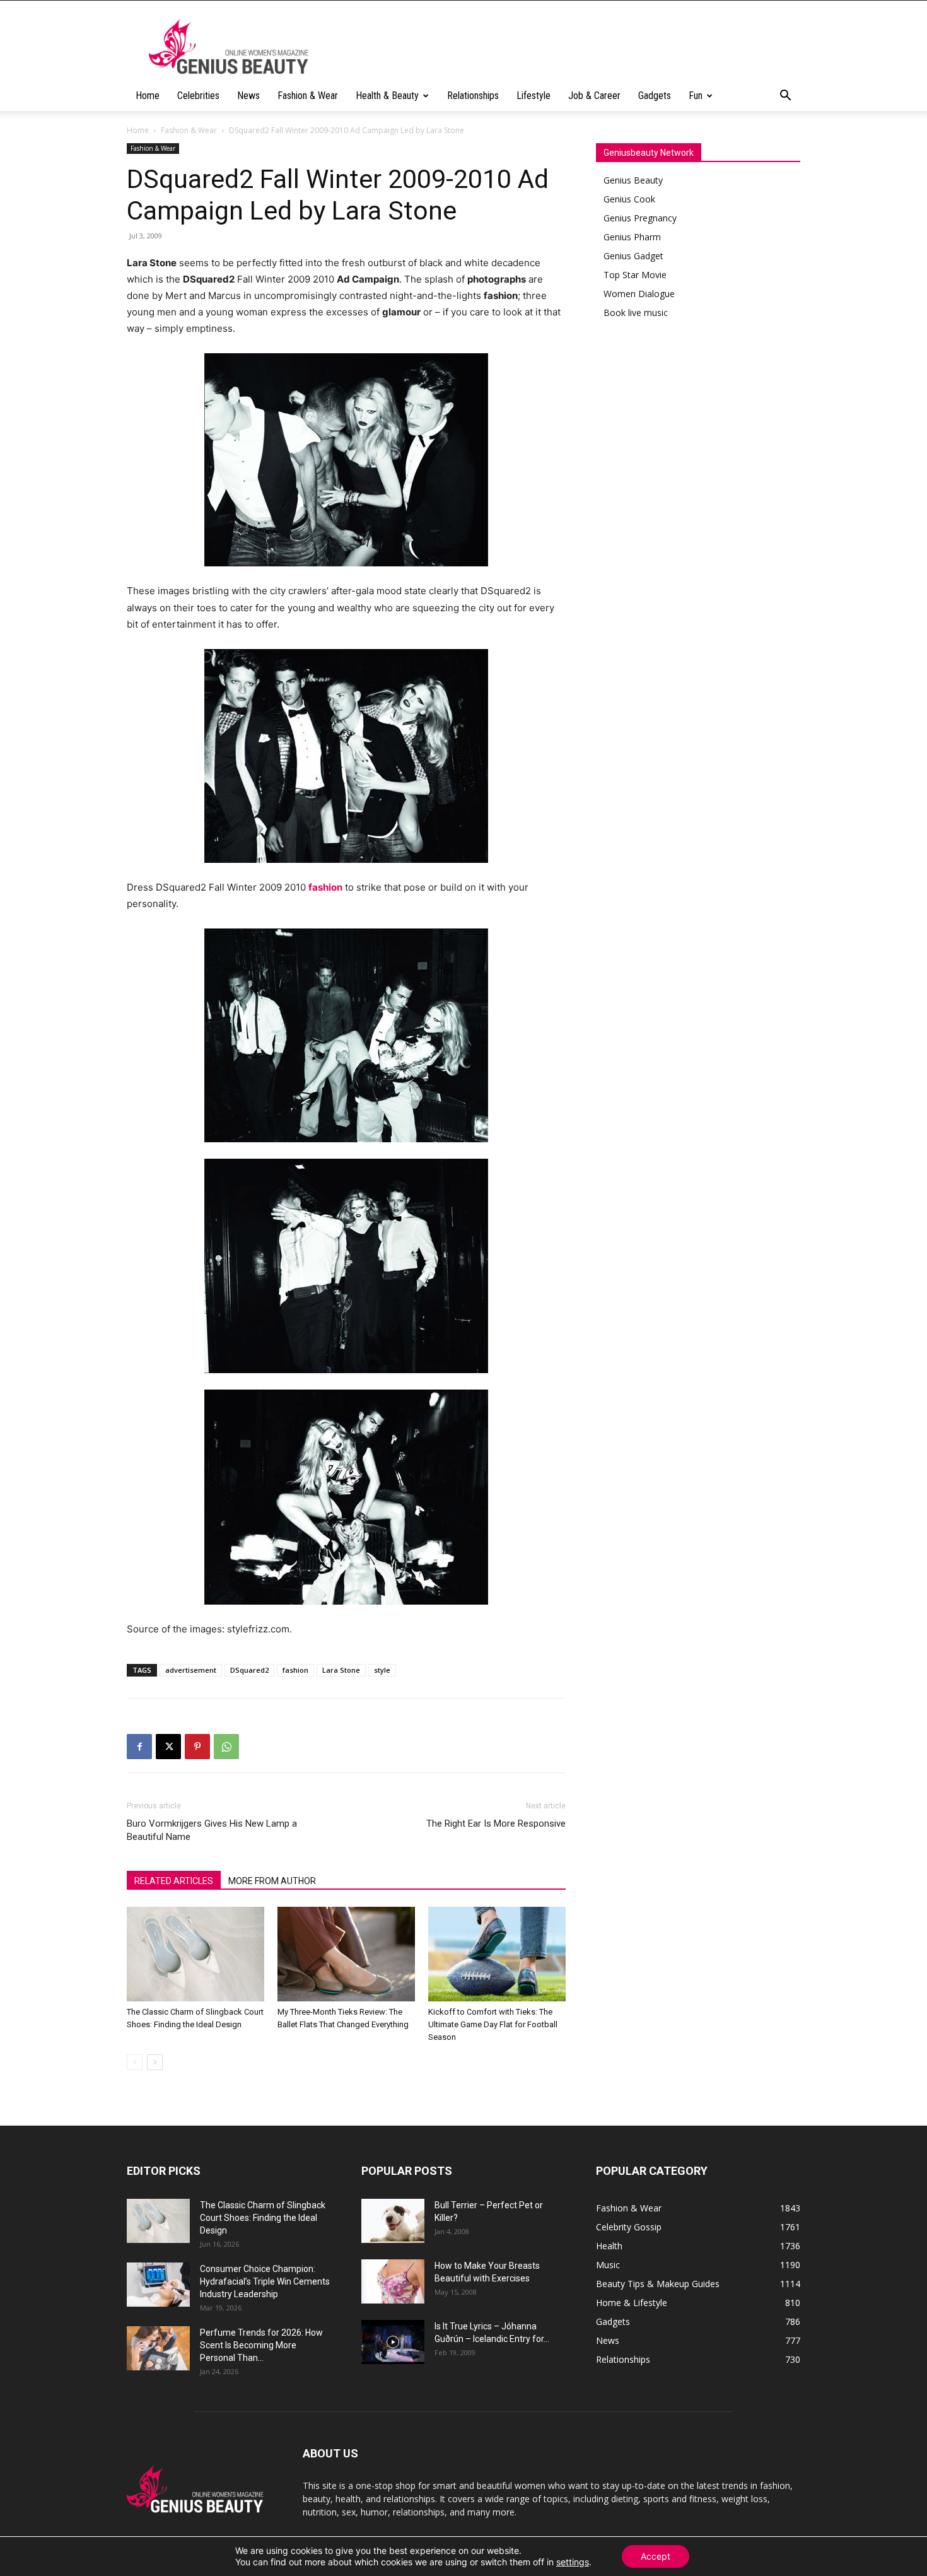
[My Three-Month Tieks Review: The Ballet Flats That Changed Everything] (346, 1954)
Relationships (473, 96)
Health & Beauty (387, 96)
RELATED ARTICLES (174, 1881)
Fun (696, 96)
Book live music (636, 313)
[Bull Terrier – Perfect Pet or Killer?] (393, 2221)
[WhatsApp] (226, 1747)
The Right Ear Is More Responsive (496, 1824)
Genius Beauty (633, 180)
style (382, 1670)
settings (573, 2562)
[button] (785, 97)
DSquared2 (249, 1670)
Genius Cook (629, 199)
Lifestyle (533, 96)
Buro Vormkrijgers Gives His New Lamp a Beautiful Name (212, 1830)
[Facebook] (139, 1747)
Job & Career (594, 96)
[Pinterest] (197, 1747)
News (248, 96)
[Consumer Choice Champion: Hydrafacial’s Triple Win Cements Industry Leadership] (158, 2285)
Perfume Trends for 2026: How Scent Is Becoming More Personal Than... (261, 2345)
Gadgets (655, 96)
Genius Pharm (632, 237)
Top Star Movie (635, 275)
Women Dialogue (639, 294)
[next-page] (155, 2062)
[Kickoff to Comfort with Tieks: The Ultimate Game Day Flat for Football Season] (497, 1954)
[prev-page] (135, 2062)
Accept (656, 2556)
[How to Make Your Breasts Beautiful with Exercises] (393, 2281)
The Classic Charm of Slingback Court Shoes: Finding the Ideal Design (263, 2218)
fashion (295, 1670)
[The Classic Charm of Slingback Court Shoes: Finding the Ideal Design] (195, 1954)
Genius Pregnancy (640, 218)
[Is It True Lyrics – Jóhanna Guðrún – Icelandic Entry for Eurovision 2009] (393, 2342)
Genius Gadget (633, 256)
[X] (168, 1747)
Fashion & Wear (308, 96)
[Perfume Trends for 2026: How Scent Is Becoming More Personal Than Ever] (158, 2348)
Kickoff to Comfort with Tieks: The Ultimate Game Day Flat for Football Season (493, 2024)
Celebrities (198, 96)
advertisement (191, 1670)
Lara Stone (341, 1670)
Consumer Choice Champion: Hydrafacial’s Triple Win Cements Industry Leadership (265, 2281)
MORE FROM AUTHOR (272, 1881)
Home (148, 96)
